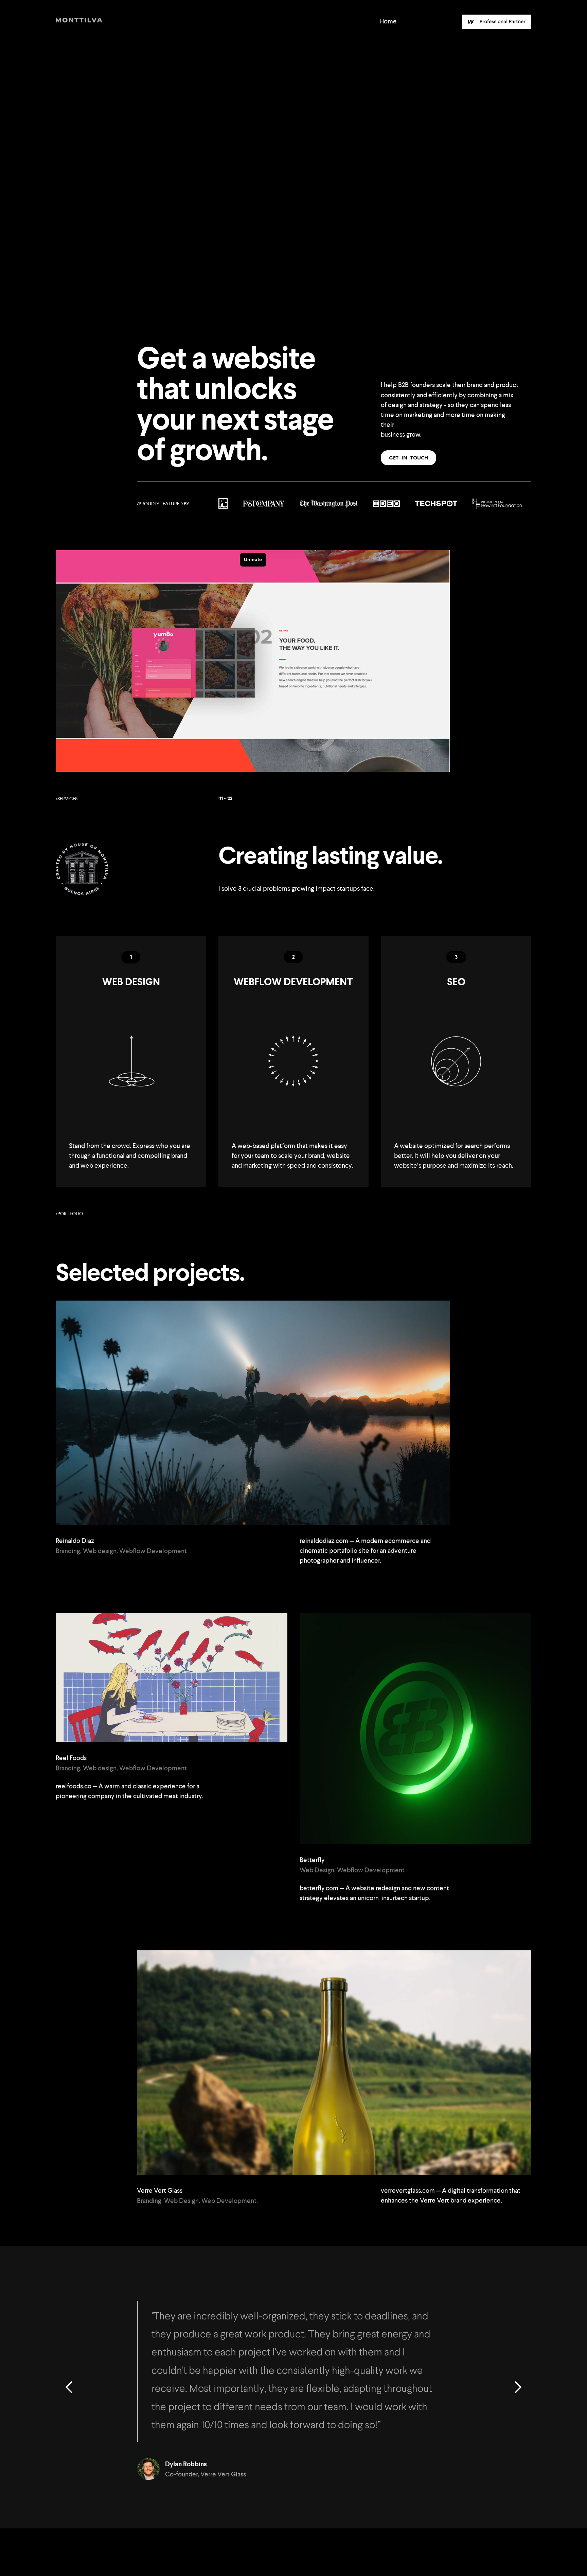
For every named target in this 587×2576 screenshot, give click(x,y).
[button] (69, 2387)
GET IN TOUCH (408, 458)
